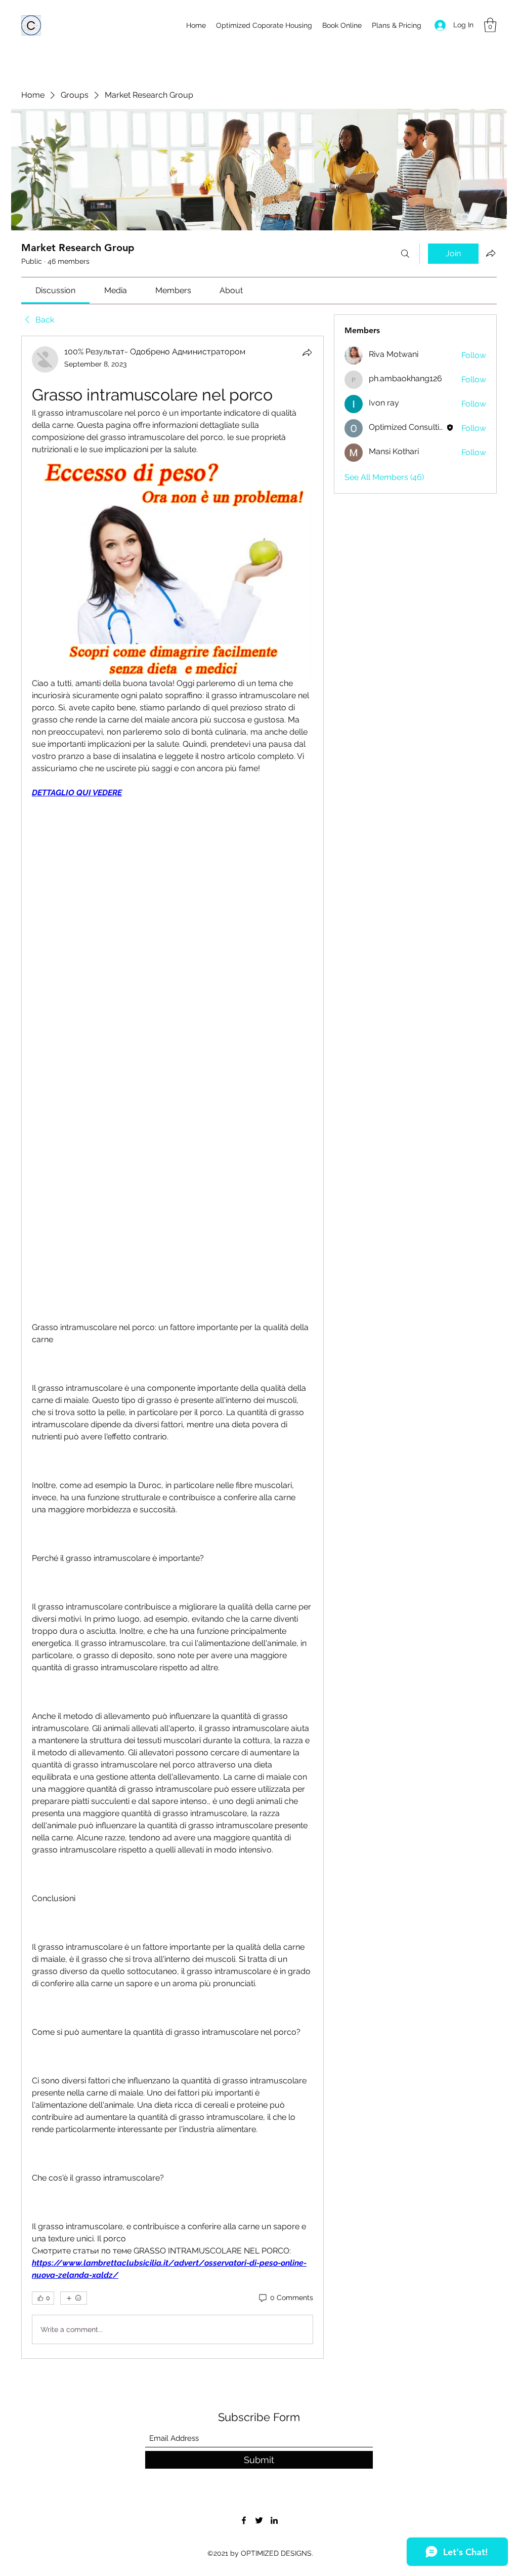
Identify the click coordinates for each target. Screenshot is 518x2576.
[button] (490, 25)
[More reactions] (74, 2298)
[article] (172, 1347)
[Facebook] (244, 2520)
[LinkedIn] (274, 2520)
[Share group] (491, 253)
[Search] (405, 254)
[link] (55, 290)
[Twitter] (259, 2520)
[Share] (307, 352)
